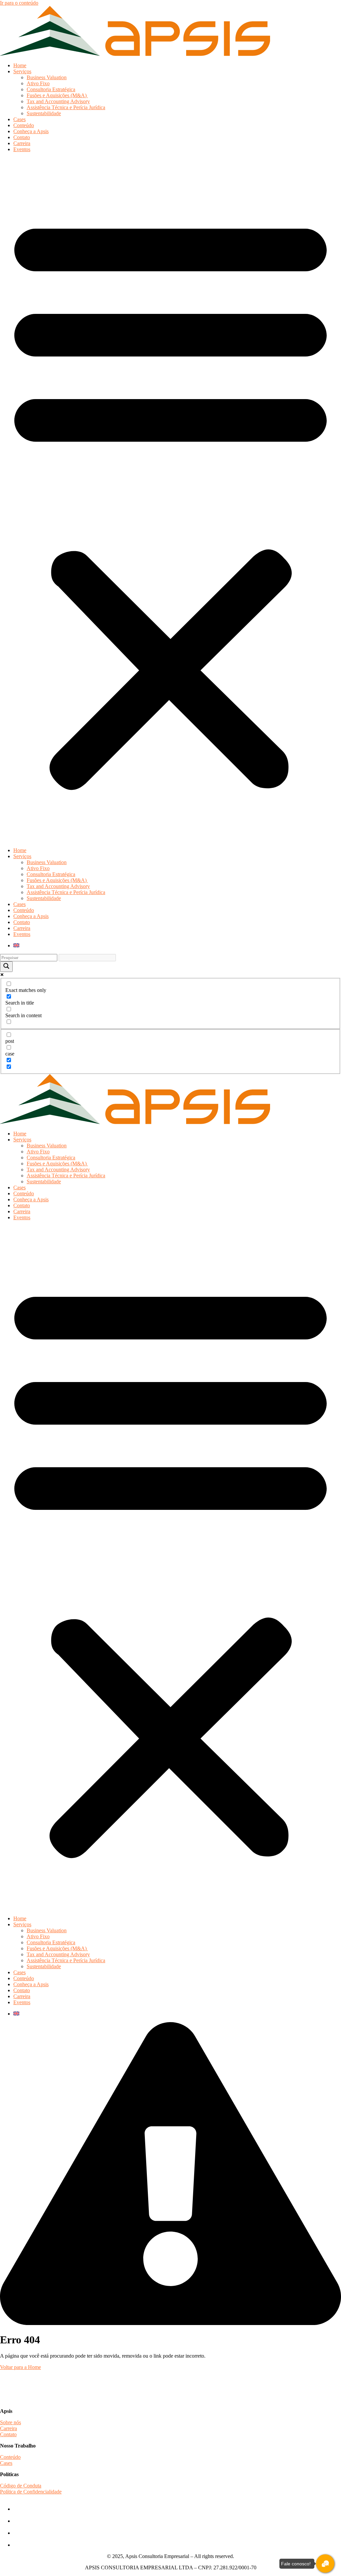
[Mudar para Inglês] (16, 945)
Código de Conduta (21, 2486)
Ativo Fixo (38, 83)
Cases (19, 119)
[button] (170, 500)
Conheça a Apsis (31, 131)
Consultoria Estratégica (51, 89)
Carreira (22, 143)
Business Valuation (47, 77)
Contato (22, 137)
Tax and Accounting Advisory (58, 101)
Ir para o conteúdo (19, 3)
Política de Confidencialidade (31, 2492)
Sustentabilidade (44, 113)
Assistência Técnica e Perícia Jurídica (66, 107)
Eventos (22, 149)
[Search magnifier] (6, 967)
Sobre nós (10, 2422)
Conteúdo (24, 125)
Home (20, 65)
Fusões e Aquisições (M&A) (57, 95)
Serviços (22, 71)
